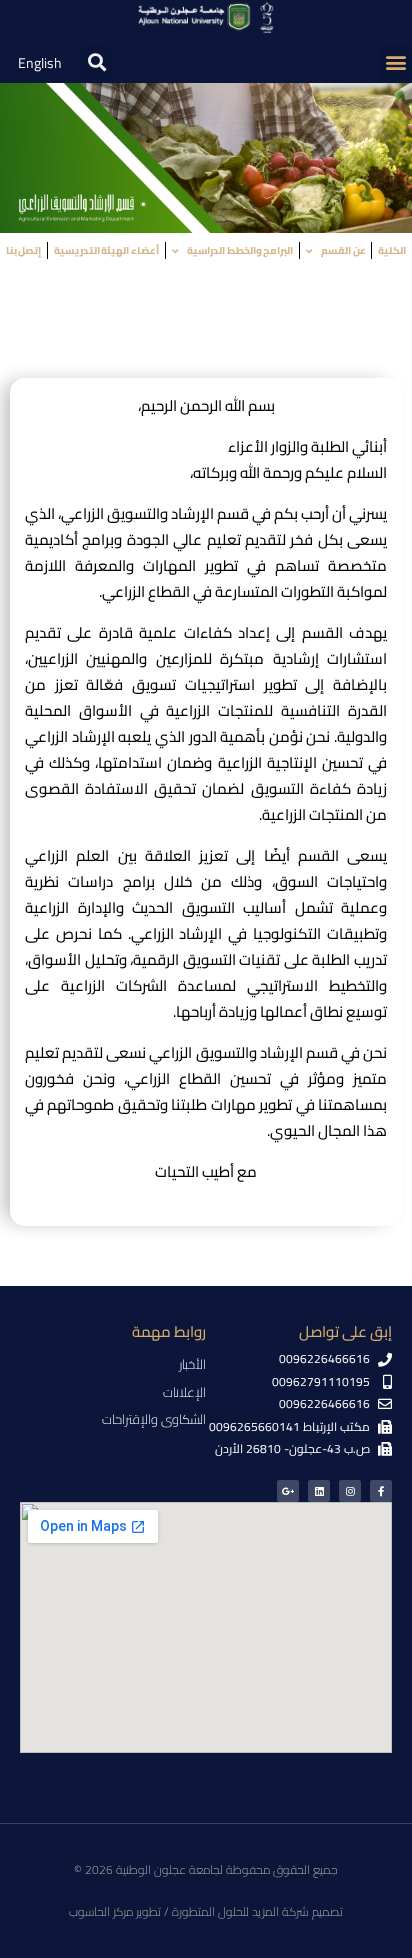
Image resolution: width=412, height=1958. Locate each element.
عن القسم (343, 250)
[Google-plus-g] (288, 1491)
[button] (395, 62)
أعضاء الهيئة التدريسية (106, 250)
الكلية (392, 250)
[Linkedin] (319, 1491)
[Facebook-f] (381, 1491)
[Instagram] (350, 1491)
